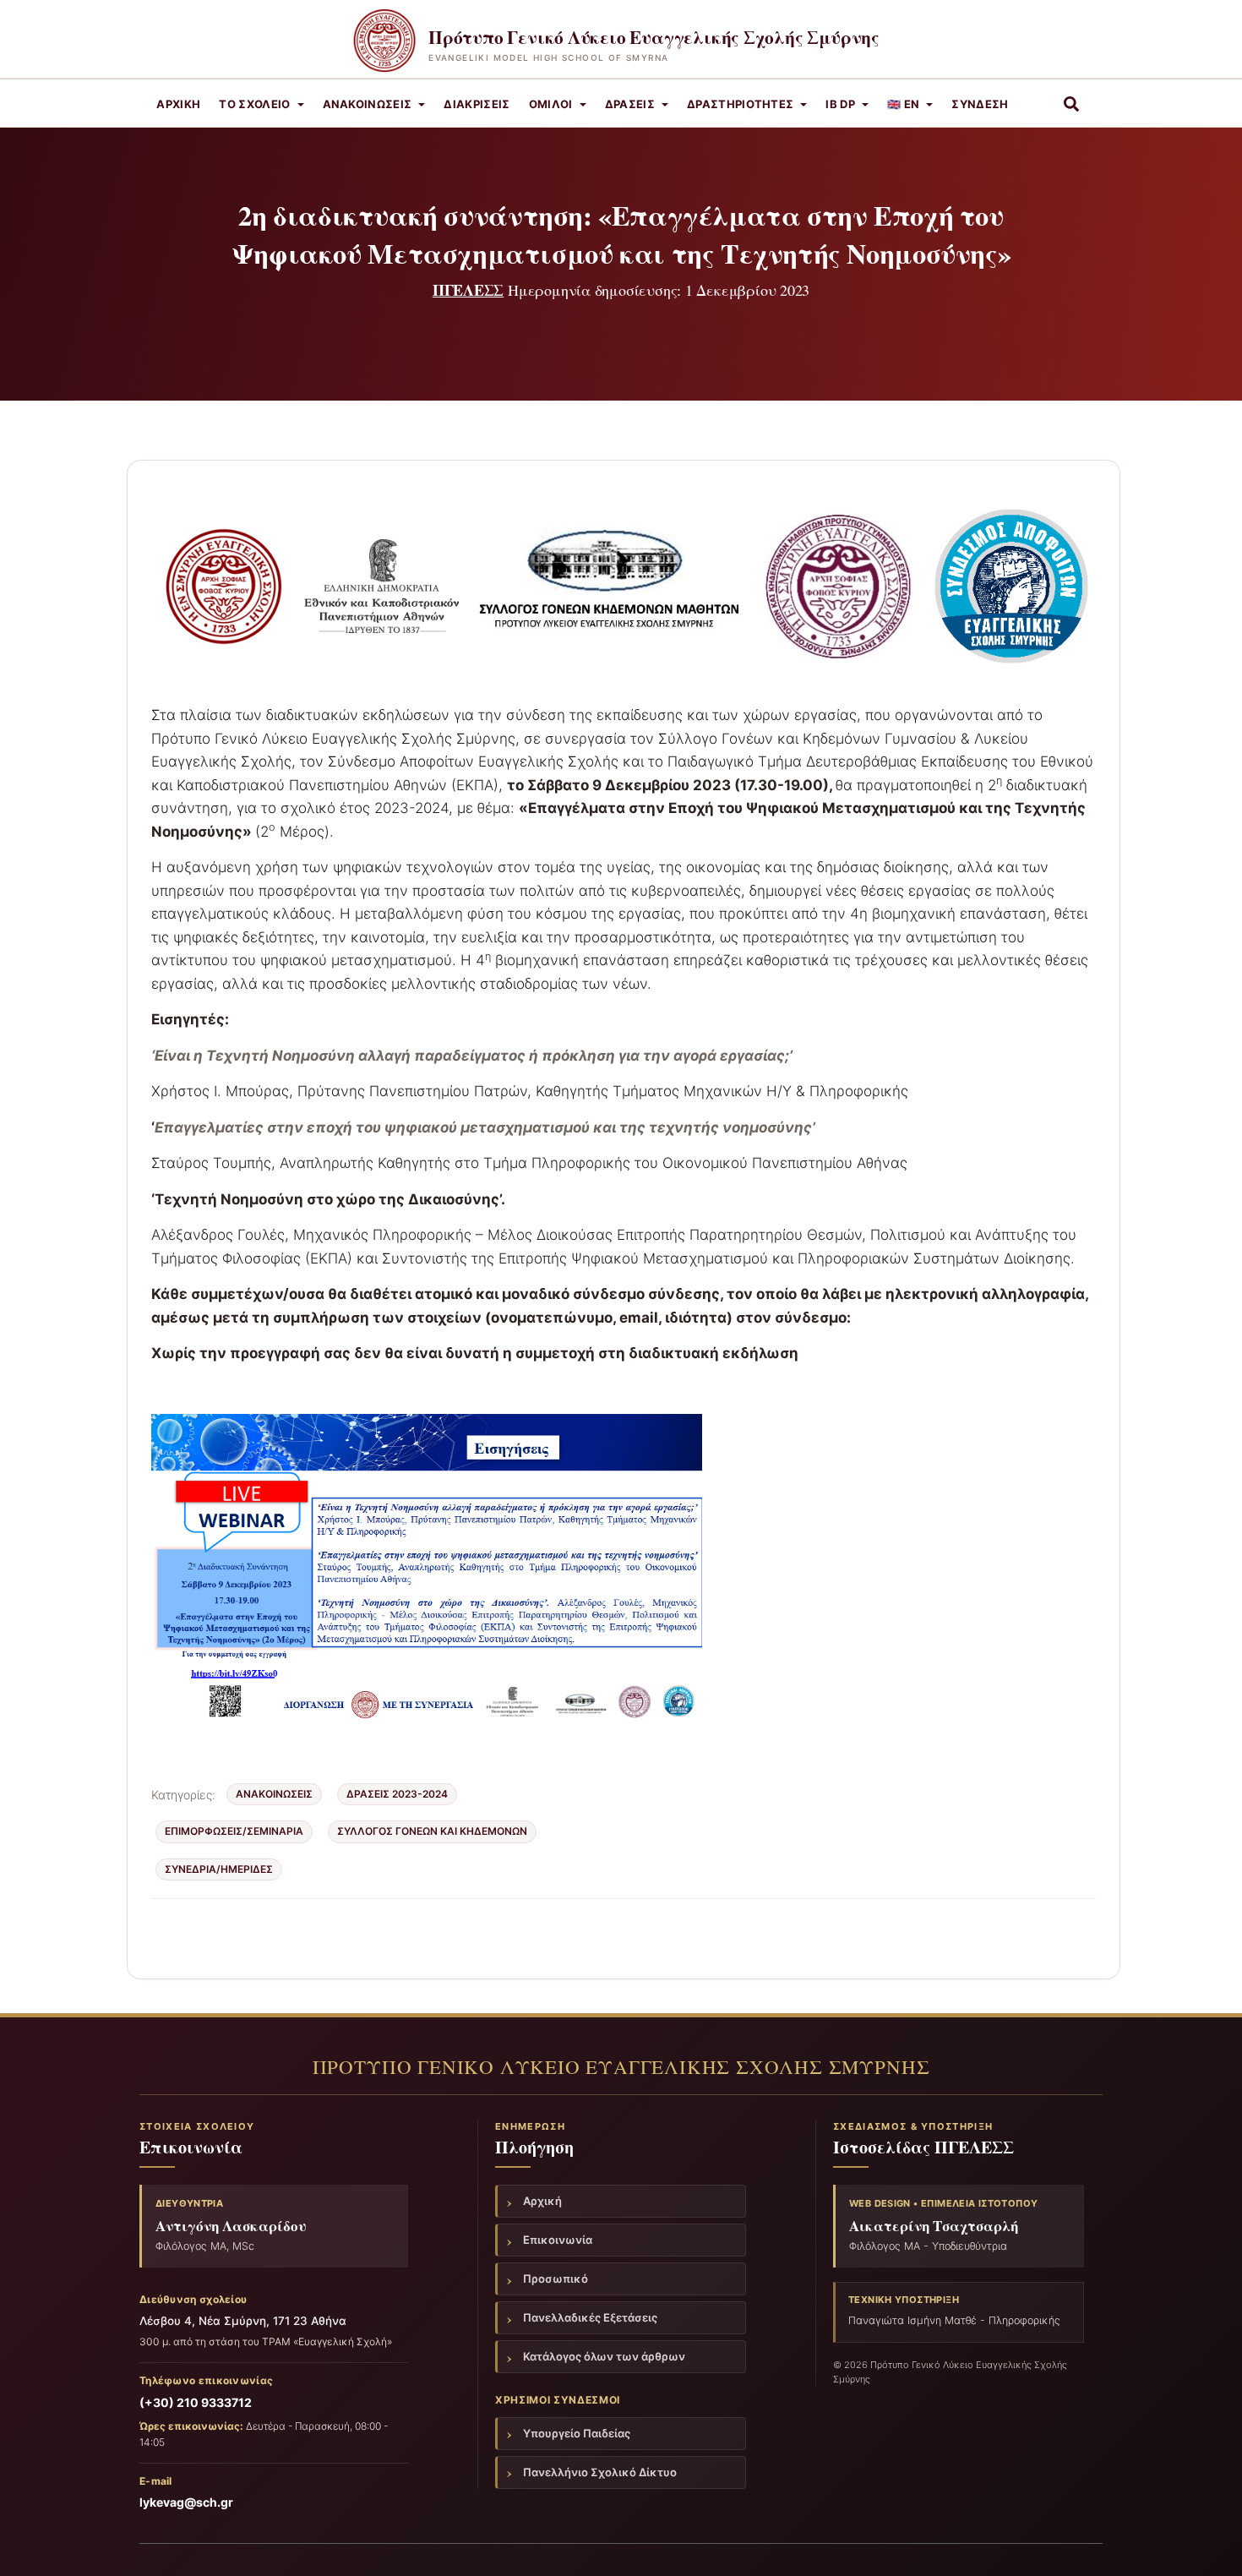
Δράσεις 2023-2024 (397, 1794)
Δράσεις (630, 104)
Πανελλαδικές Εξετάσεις (590, 2317)
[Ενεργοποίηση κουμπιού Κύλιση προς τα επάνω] (1209, 2542)
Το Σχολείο (254, 104)
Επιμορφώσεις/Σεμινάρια (234, 1831)
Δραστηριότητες (741, 104)
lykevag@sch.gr (186, 2502)
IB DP (840, 104)
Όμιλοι (551, 104)
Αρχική (178, 104)
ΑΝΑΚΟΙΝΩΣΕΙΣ (368, 104)
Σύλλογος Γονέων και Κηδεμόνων (432, 1831)
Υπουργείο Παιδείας (577, 2433)
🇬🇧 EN (903, 104)
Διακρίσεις (477, 104)
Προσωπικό (556, 2279)
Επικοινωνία (558, 2240)
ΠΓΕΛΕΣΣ (468, 290)
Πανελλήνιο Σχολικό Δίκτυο (600, 2472)
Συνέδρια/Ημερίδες (219, 1869)
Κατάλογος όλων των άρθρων (604, 2356)
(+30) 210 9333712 (196, 2402)
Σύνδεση (980, 104)
